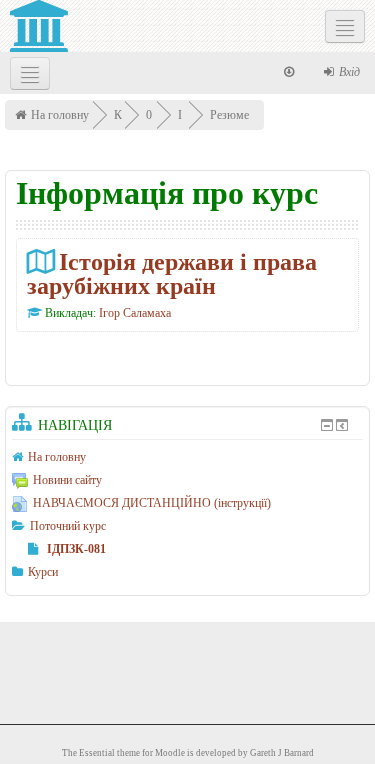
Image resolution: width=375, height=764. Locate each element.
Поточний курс (68, 526)
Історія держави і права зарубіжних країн (172, 273)
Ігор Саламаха (135, 313)
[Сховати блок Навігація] (327, 425)
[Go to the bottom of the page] (289, 72)
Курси (43, 572)
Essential (97, 753)
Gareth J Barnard (282, 753)
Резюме (229, 115)
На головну (60, 115)
